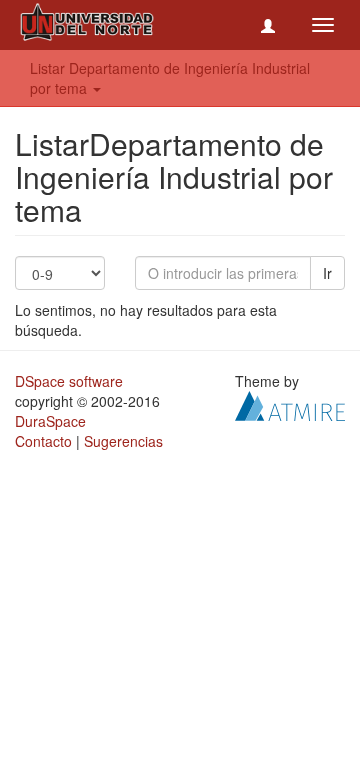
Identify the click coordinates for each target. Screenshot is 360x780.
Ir (327, 273)
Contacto (43, 441)
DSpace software (69, 381)
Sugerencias (123, 441)
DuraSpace (50, 421)
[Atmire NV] (290, 404)
